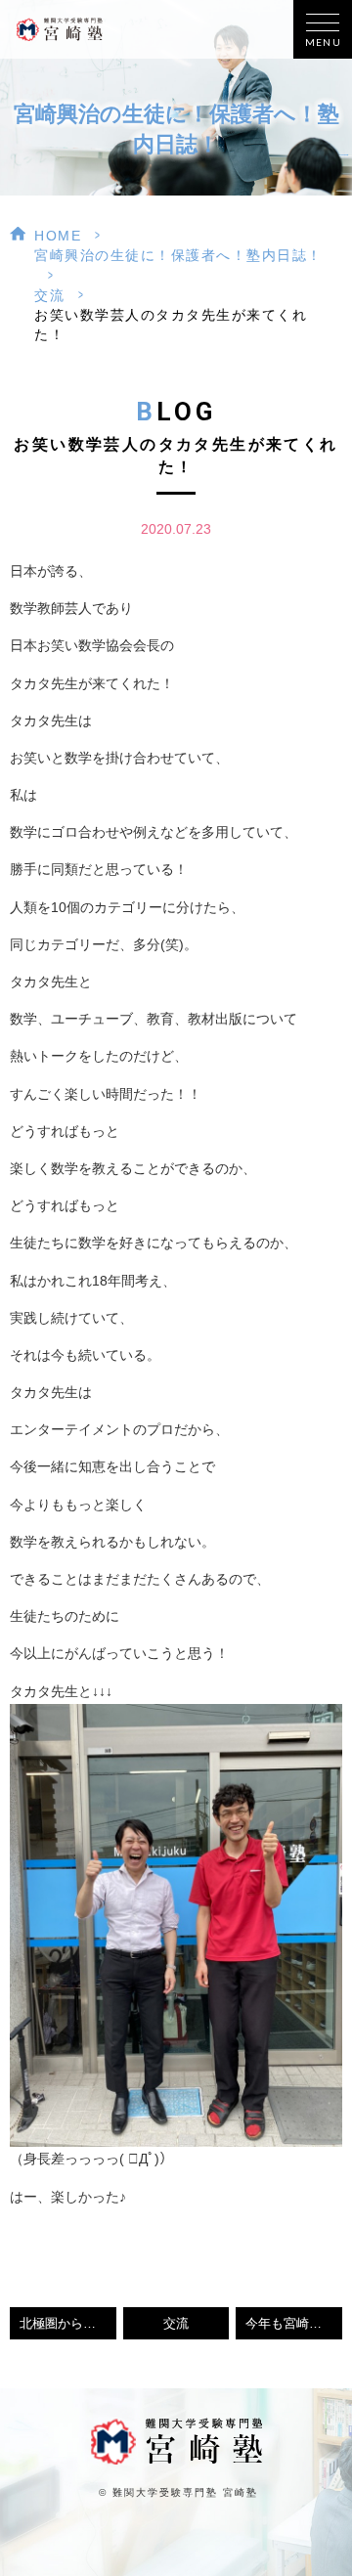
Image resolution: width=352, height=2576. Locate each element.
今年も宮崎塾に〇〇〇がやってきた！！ (294, 2324)
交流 (49, 295)
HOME (58, 236)
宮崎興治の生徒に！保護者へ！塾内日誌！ (178, 255)
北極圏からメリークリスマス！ (68, 2324)
